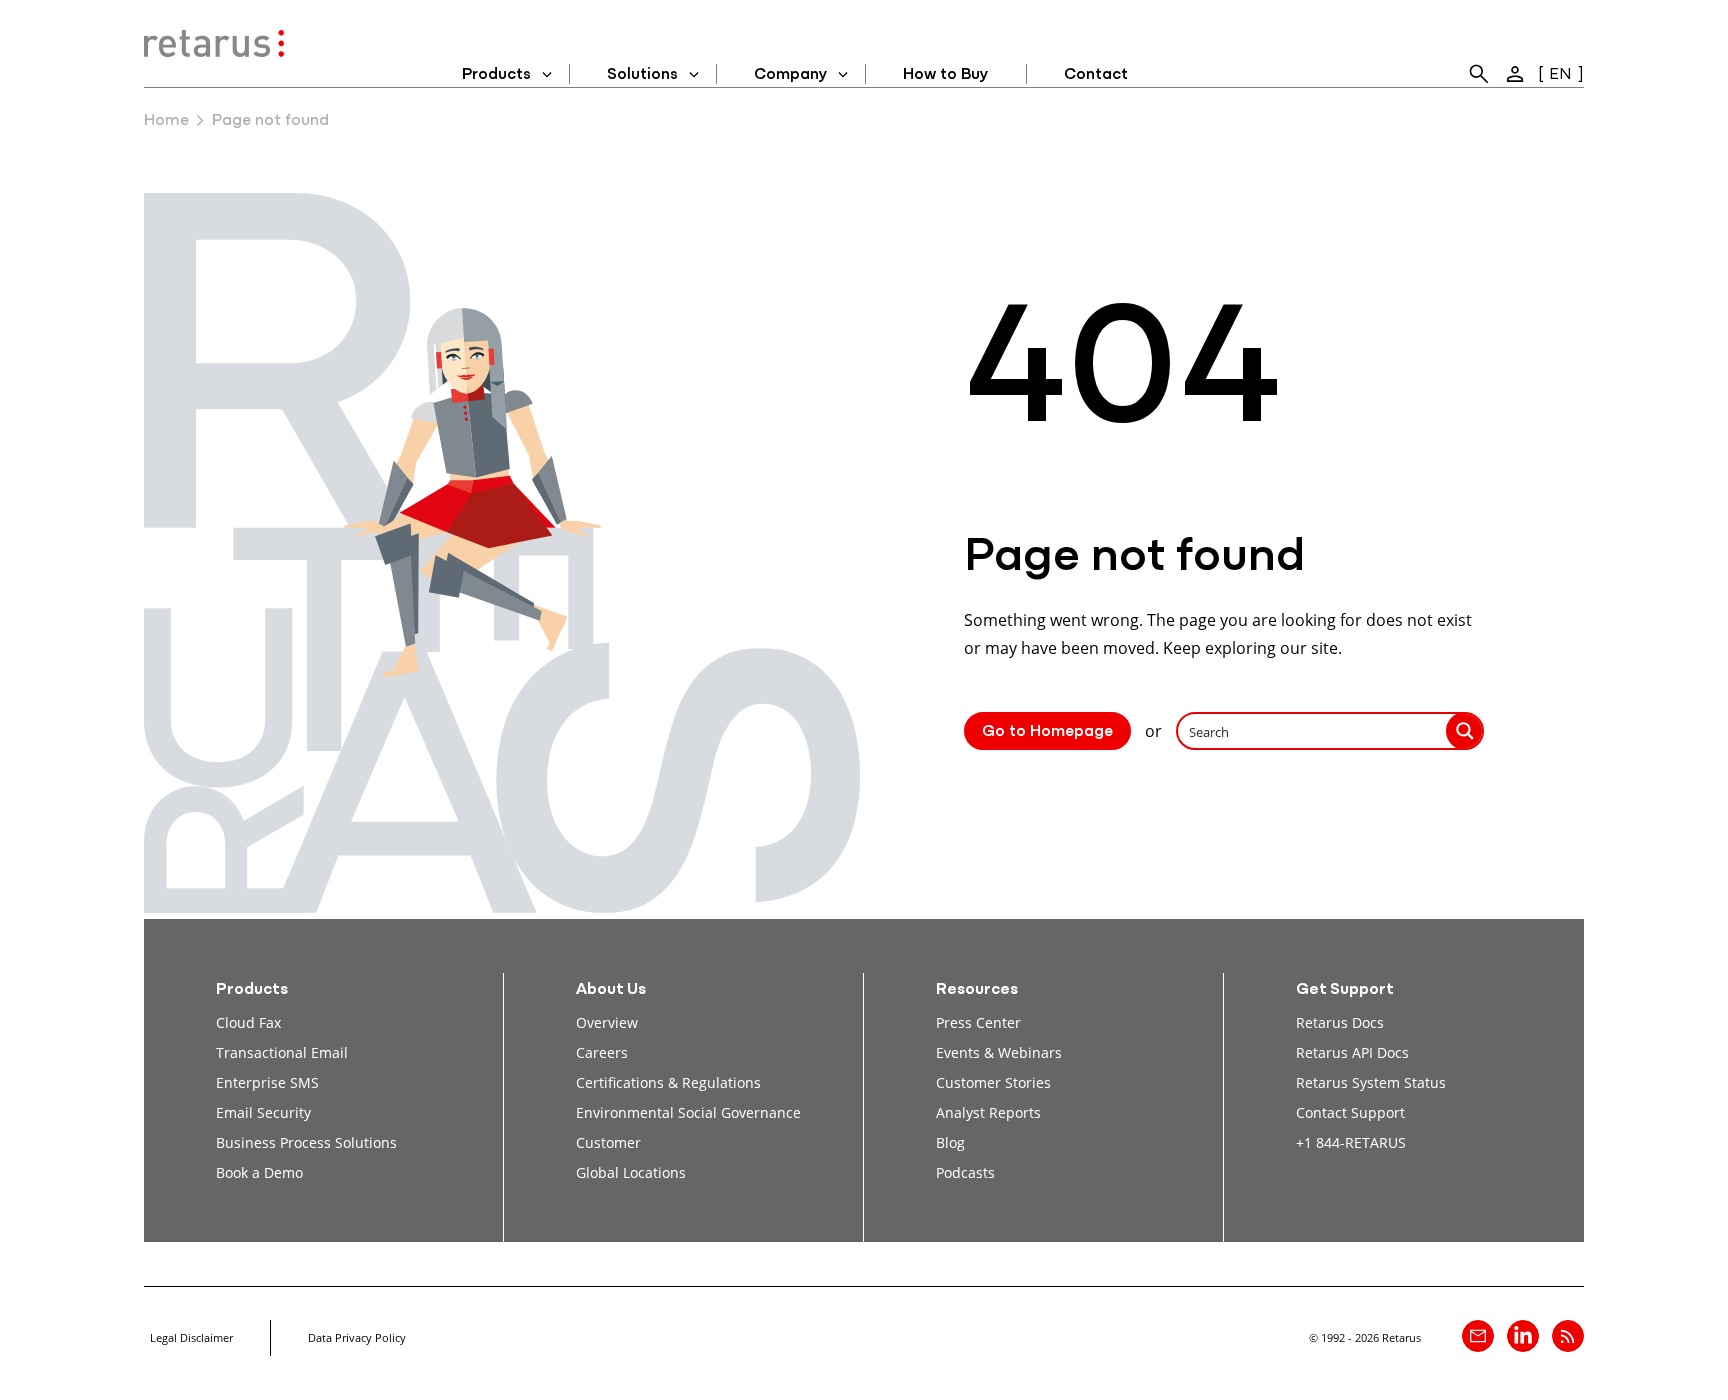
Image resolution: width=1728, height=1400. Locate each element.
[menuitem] (1479, 74)
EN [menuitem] (1560, 75)
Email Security (263, 1112)
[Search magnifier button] (1465, 731)
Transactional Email (282, 1052)
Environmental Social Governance (688, 1112)
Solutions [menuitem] (642, 75)
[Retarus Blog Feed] (1568, 1336)
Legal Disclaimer (191, 1337)
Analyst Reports (988, 1112)
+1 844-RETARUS (1351, 1142)
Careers (602, 1052)
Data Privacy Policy (357, 1337)
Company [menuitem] (790, 75)
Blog (950, 1142)
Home (166, 121)
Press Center (978, 1022)
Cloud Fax (248, 1022)
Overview (607, 1022)
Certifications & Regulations (668, 1082)
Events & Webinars (999, 1052)
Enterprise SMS (267, 1082)
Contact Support (1350, 1112)
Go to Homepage (1047, 732)
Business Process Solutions (306, 1142)
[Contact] (1478, 1336)
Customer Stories (993, 1082)
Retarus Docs (1340, 1022)
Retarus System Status (1371, 1082)
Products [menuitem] (496, 75)
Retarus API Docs (1352, 1052)
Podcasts (965, 1172)
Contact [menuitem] (1096, 75)
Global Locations (631, 1172)
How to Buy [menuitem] (945, 75)
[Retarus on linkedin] (1523, 1336)
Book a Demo (259, 1172)
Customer (608, 1142)
